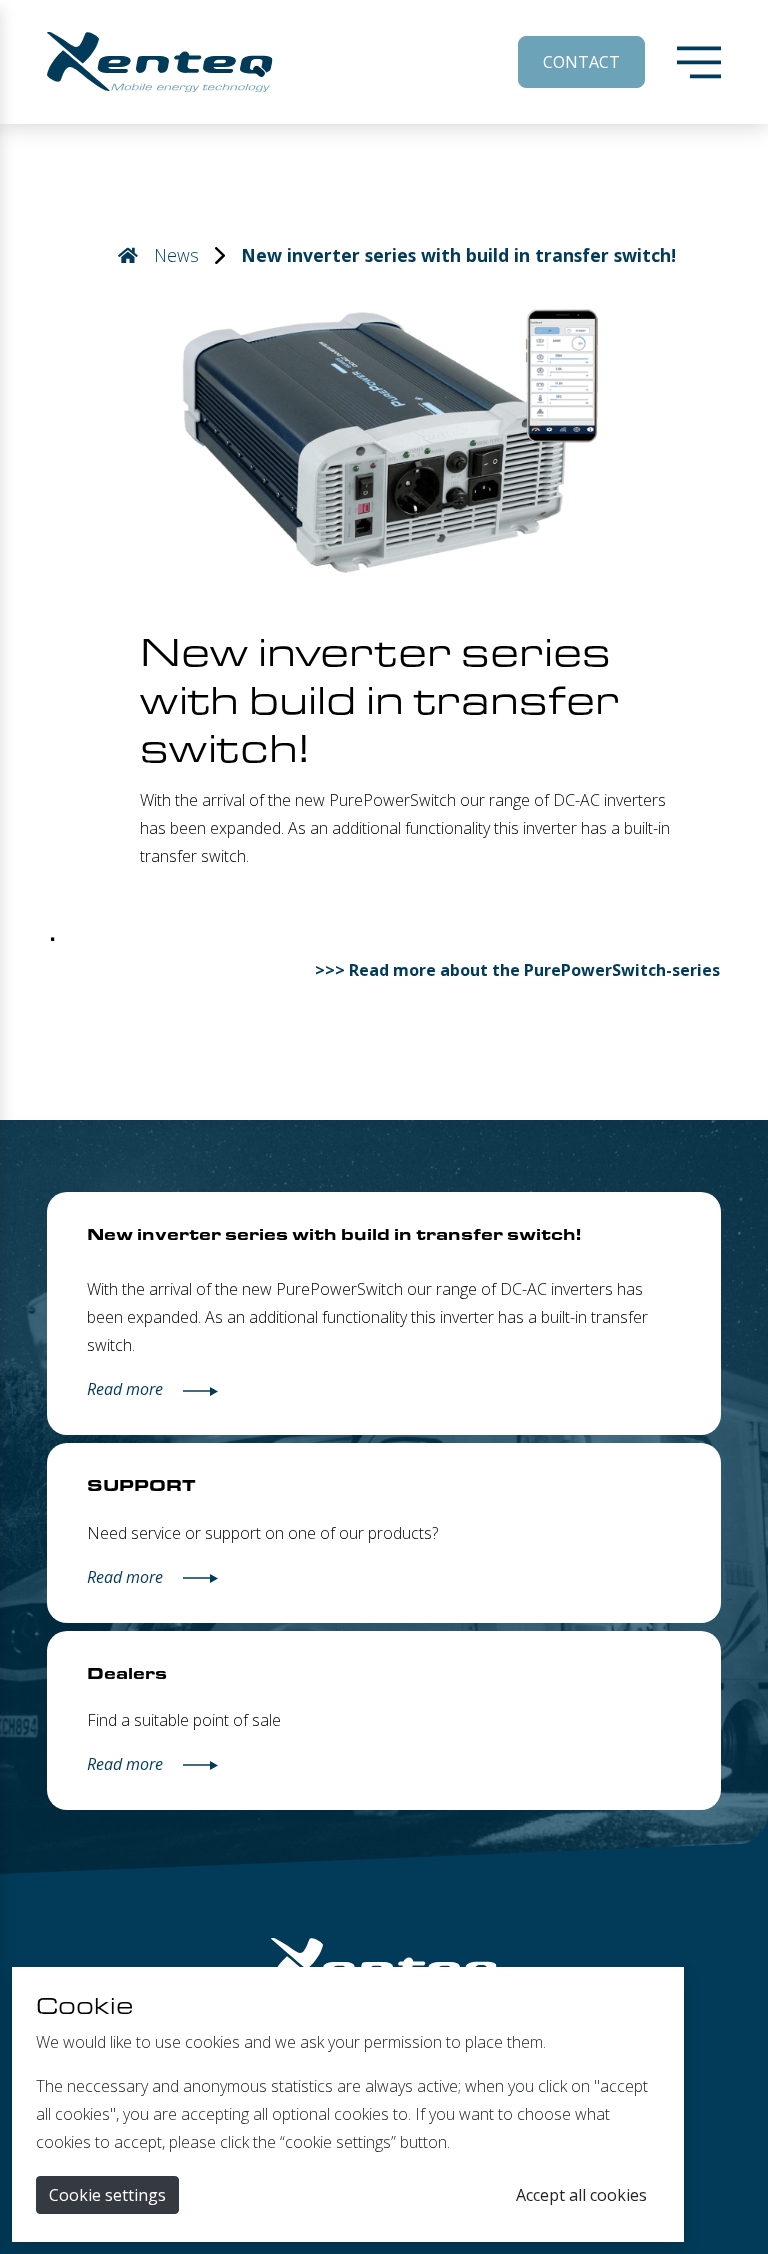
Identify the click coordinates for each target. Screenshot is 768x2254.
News (176, 255)
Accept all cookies (581, 2195)
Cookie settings (107, 2195)
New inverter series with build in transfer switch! (458, 255)
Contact (581, 62)
